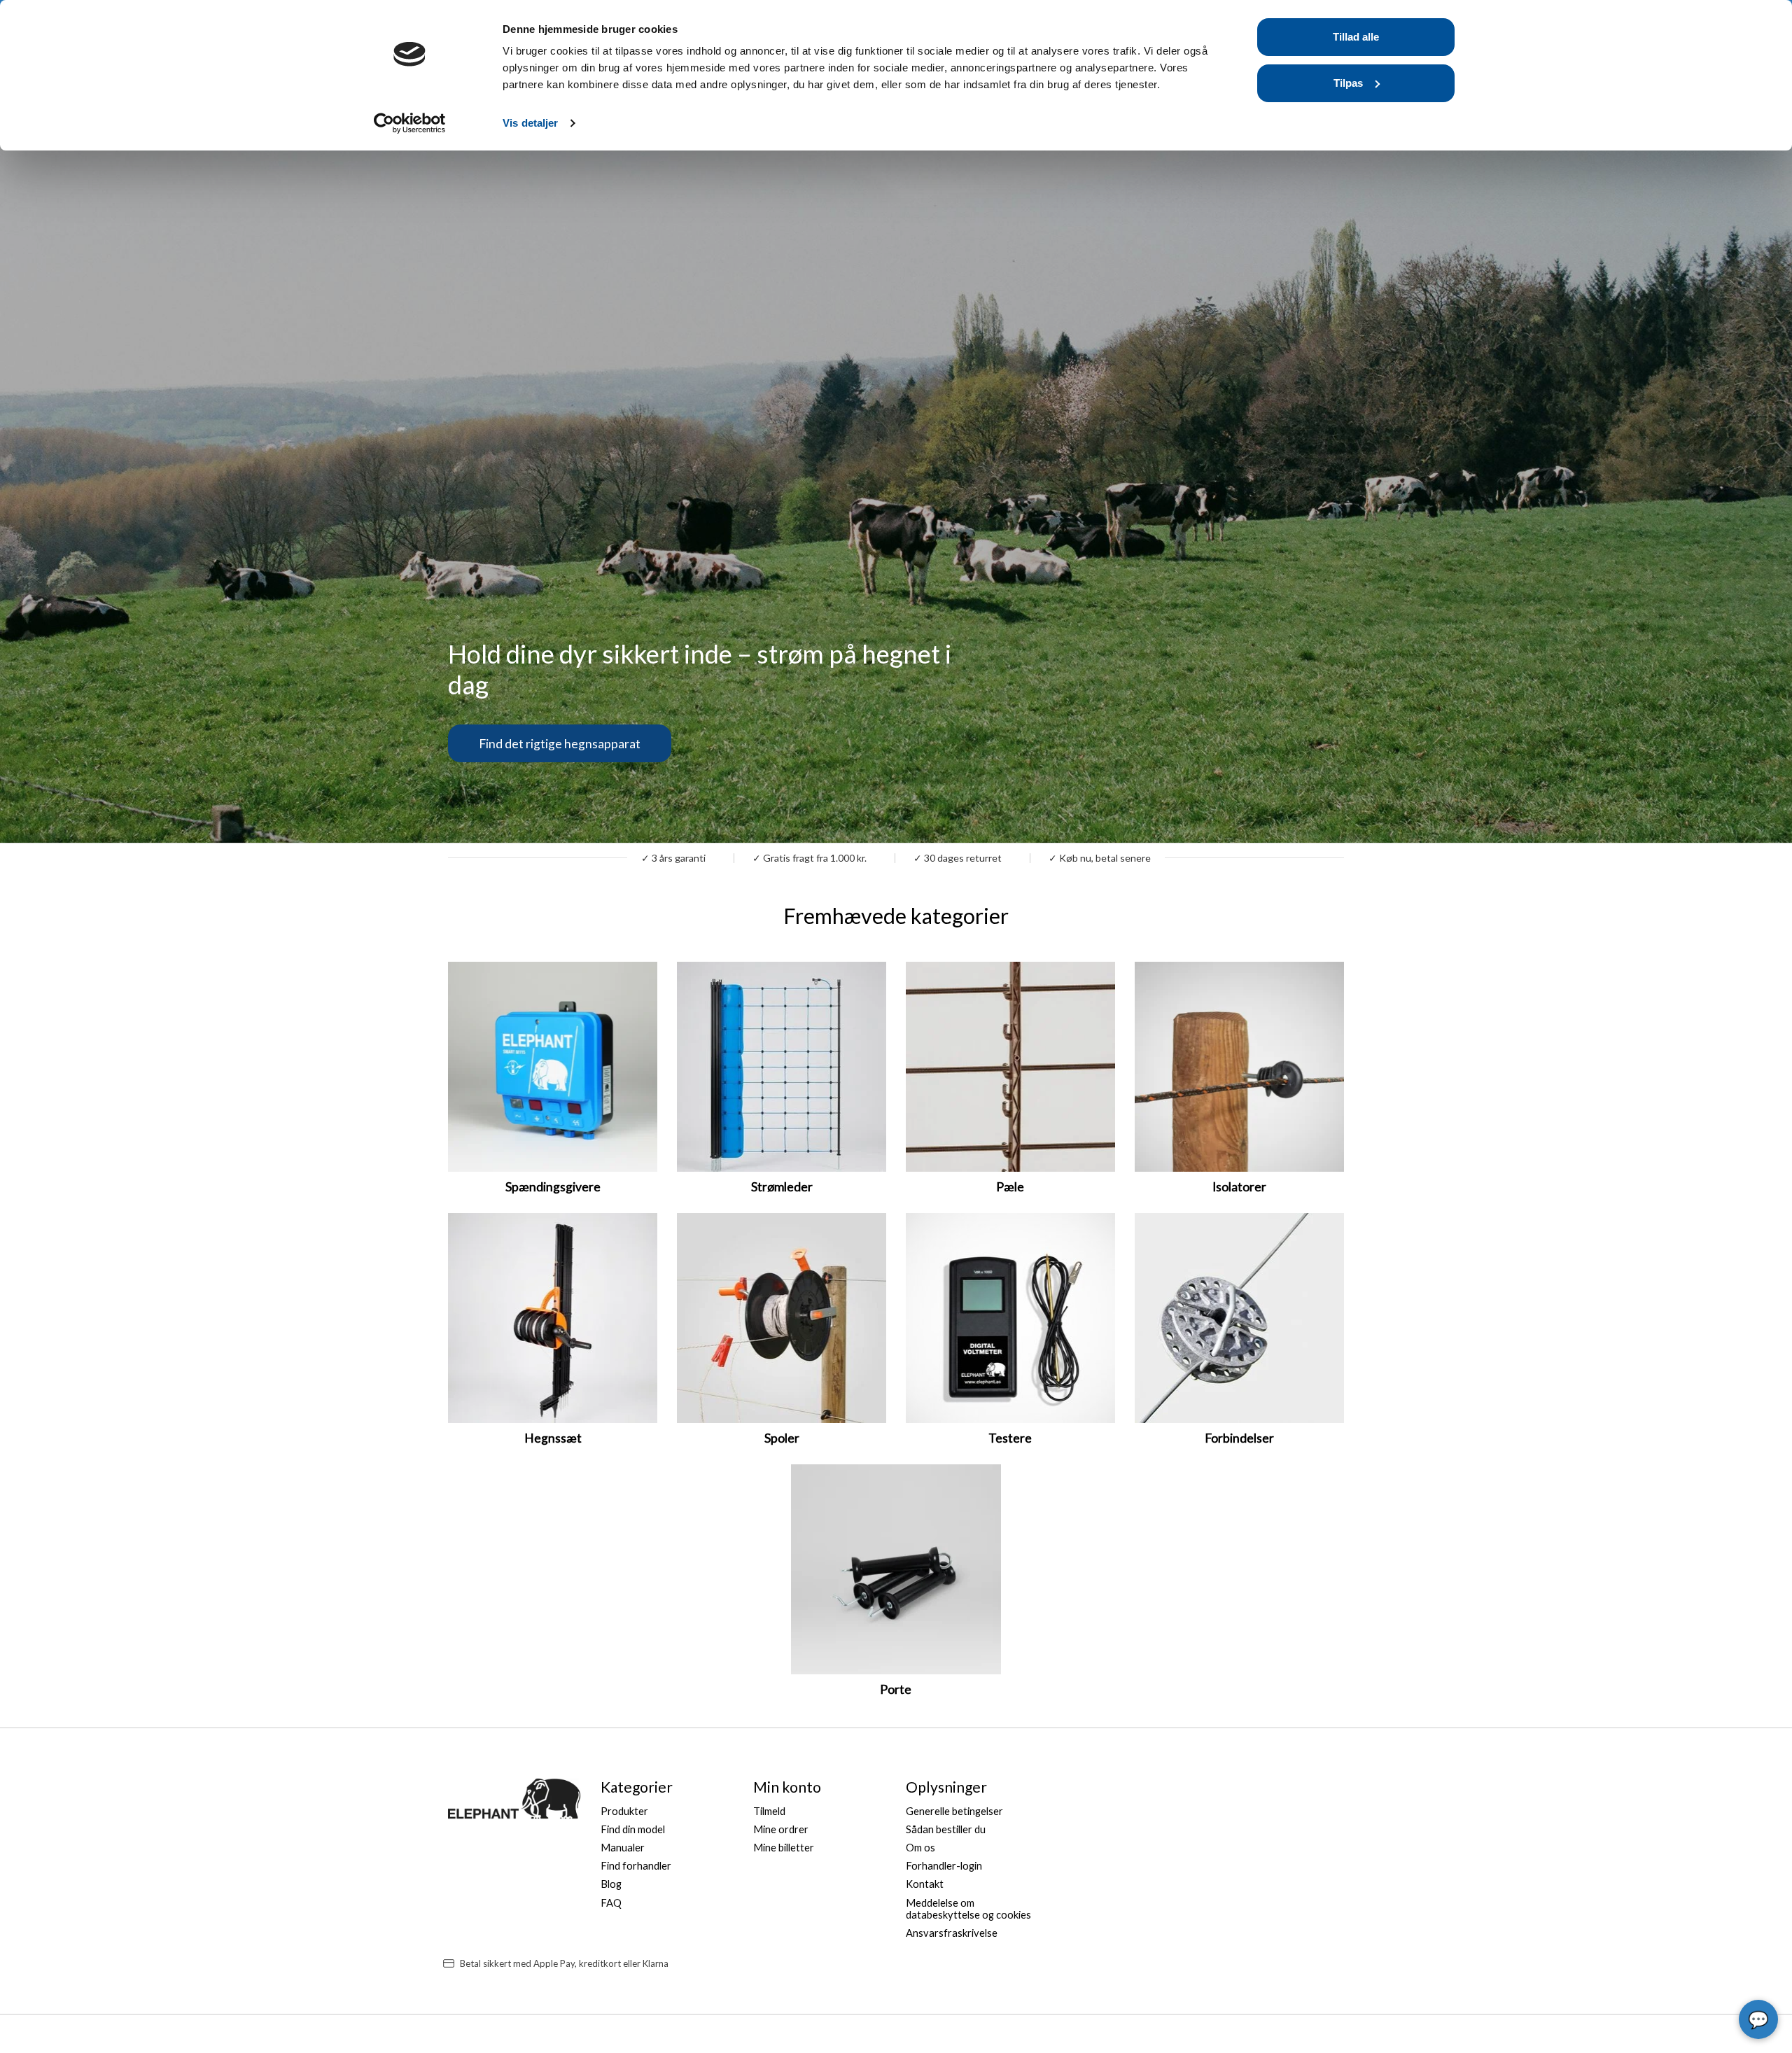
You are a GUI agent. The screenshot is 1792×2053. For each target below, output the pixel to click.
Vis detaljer (530, 123)
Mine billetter (784, 1848)
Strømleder (782, 1187)
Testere (1010, 1438)
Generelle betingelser (954, 1811)
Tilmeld (769, 1811)
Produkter (624, 1811)
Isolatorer (1239, 1187)
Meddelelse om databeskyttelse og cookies (968, 1909)
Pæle (1010, 1187)
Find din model (633, 1829)
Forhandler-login (944, 1866)
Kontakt (925, 1884)
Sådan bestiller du (946, 1829)
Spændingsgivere (553, 1187)
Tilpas (1348, 83)
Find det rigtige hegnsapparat (560, 743)
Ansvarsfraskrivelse (952, 1933)
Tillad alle (1356, 37)
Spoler (782, 1438)
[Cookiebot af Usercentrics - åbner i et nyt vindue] (410, 123)
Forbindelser (1239, 1438)
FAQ (611, 1903)
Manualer (623, 1848)
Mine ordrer (781, 1829)
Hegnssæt (553, 1438)
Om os (920, 1848)
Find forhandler (636, 1866)
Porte (896, 1689)
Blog (611, 1884)
